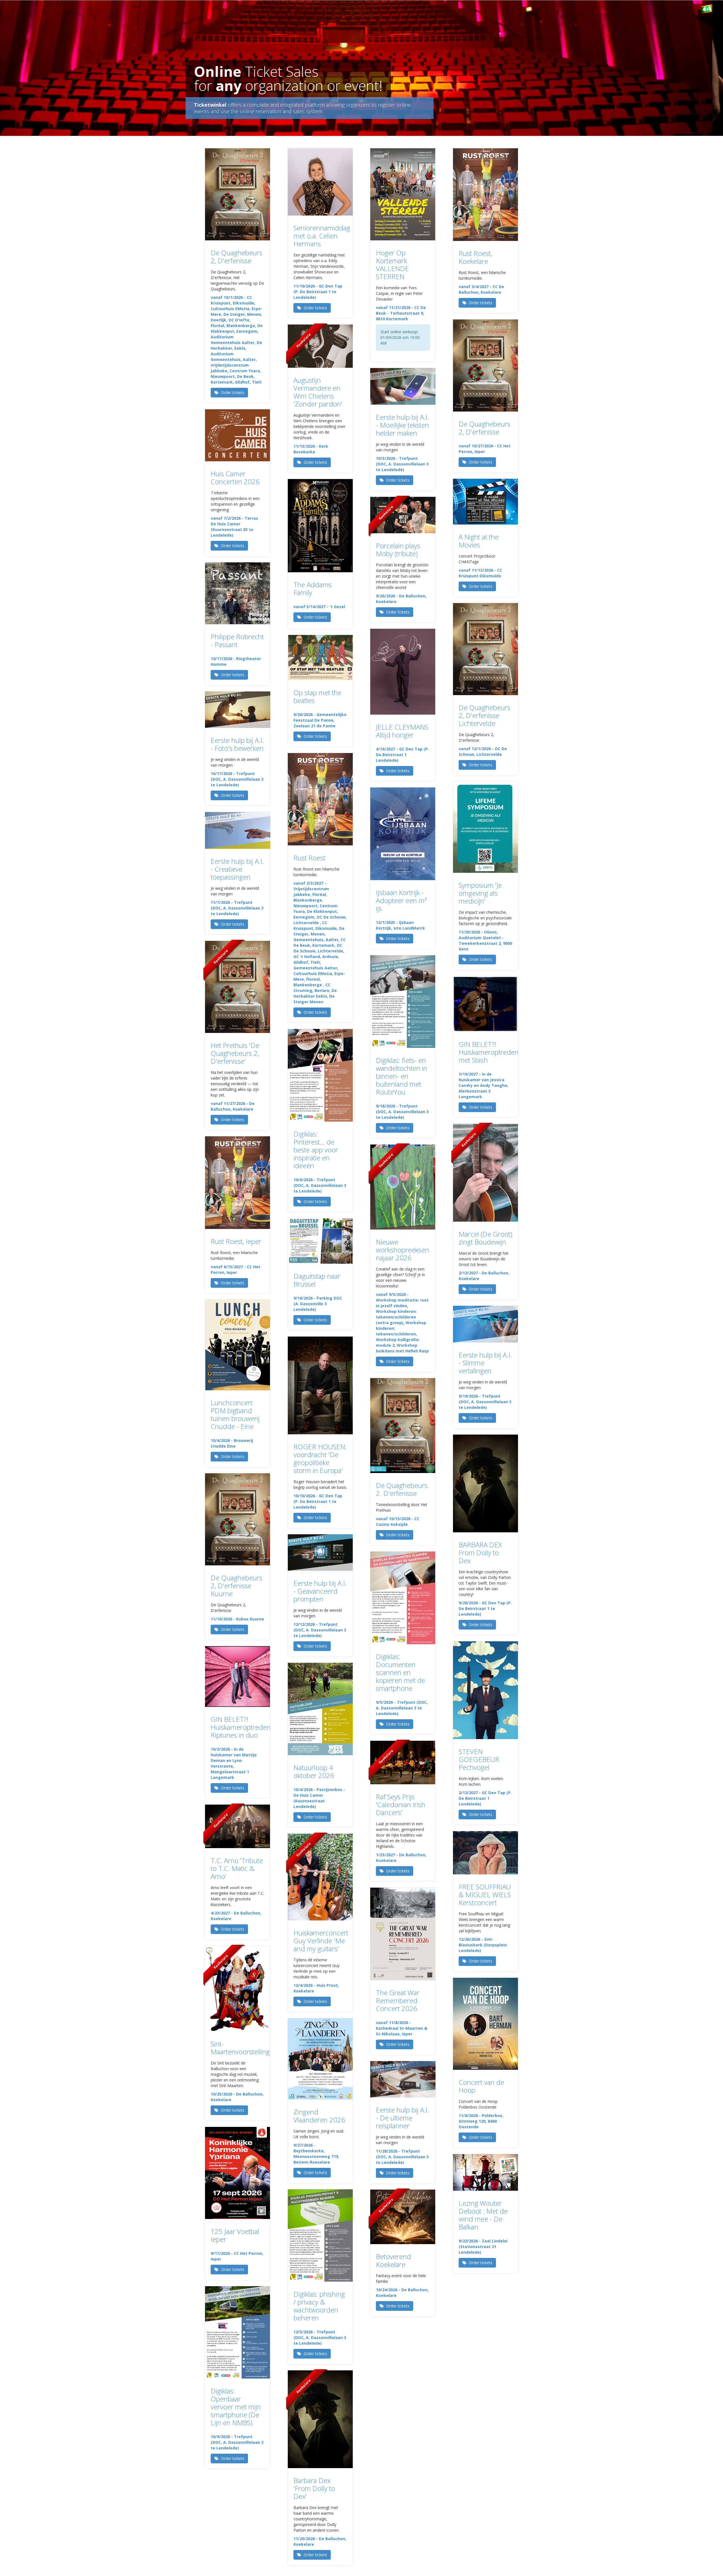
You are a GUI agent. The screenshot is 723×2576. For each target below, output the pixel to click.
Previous (4, 67)
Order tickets (231, 392)
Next (719, 67)
